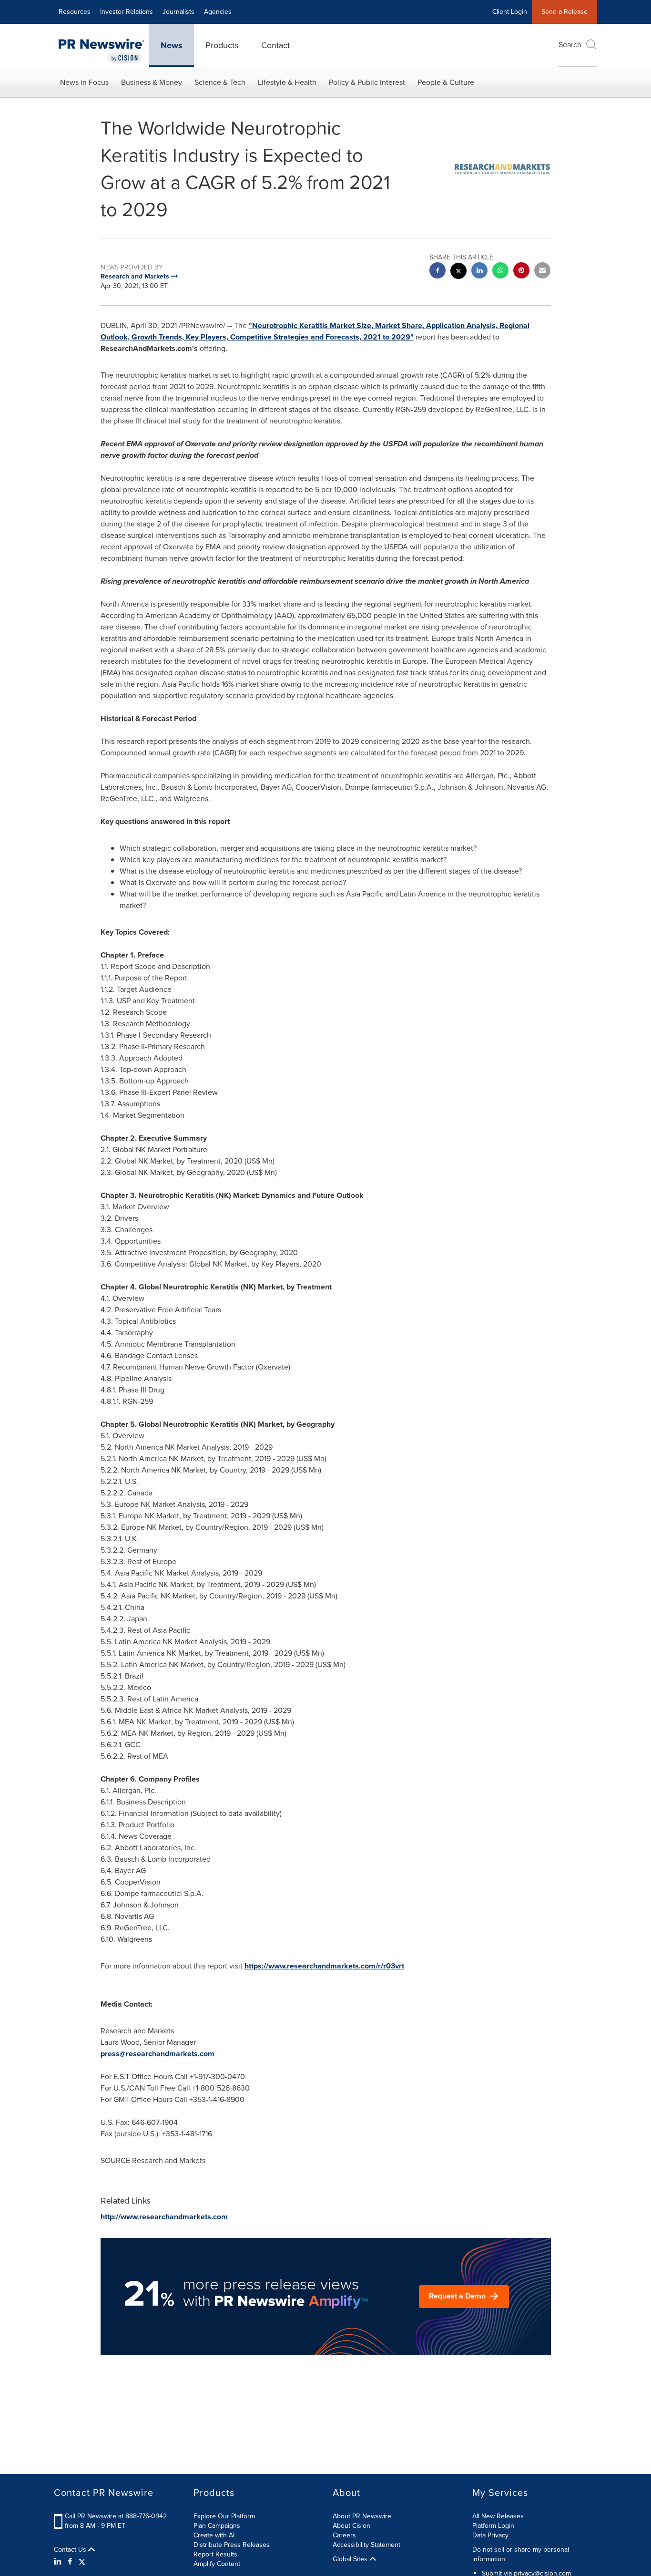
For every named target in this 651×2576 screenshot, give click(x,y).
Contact (275, 45)
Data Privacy (490, 2535)
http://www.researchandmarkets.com (164, 2217)
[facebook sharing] (437, 272)
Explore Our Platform (224, 2516)
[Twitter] (82, 2562)
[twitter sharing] (458, 272)
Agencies (218, 12)
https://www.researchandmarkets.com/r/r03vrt (324, 1966)
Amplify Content (217, 2564)
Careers (344, 2535)
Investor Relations (127, 12)
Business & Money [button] (152, 82)
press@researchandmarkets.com (158, 2054)
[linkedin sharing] (479, 272)
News (172, 45)
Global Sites (351, 2559)
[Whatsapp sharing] (500, 272)
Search (570, 45)
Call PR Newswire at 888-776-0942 (116, 2516)
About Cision (351, 2526)
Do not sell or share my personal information (521, 2554)
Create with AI (214, 2535)
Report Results (215, 2554)
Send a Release (565, 12)
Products (222, 45)
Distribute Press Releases (232, 2545)
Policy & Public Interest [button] (367, 82)
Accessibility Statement (366, 2545)
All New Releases (498, 2516)
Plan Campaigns (217, 2526)
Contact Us (71, 2550)
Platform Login (493, 2526)
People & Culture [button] (446, 82)
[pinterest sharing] (521, 272)
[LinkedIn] (59, 2562)
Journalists (178, 12)
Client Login (510, 12)
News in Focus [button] (84, 82)
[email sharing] (542, 272)
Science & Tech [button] (220, 82)
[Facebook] (70, 2562)
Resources (75, 12)
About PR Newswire (362, 2516)
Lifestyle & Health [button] (287, 82)
